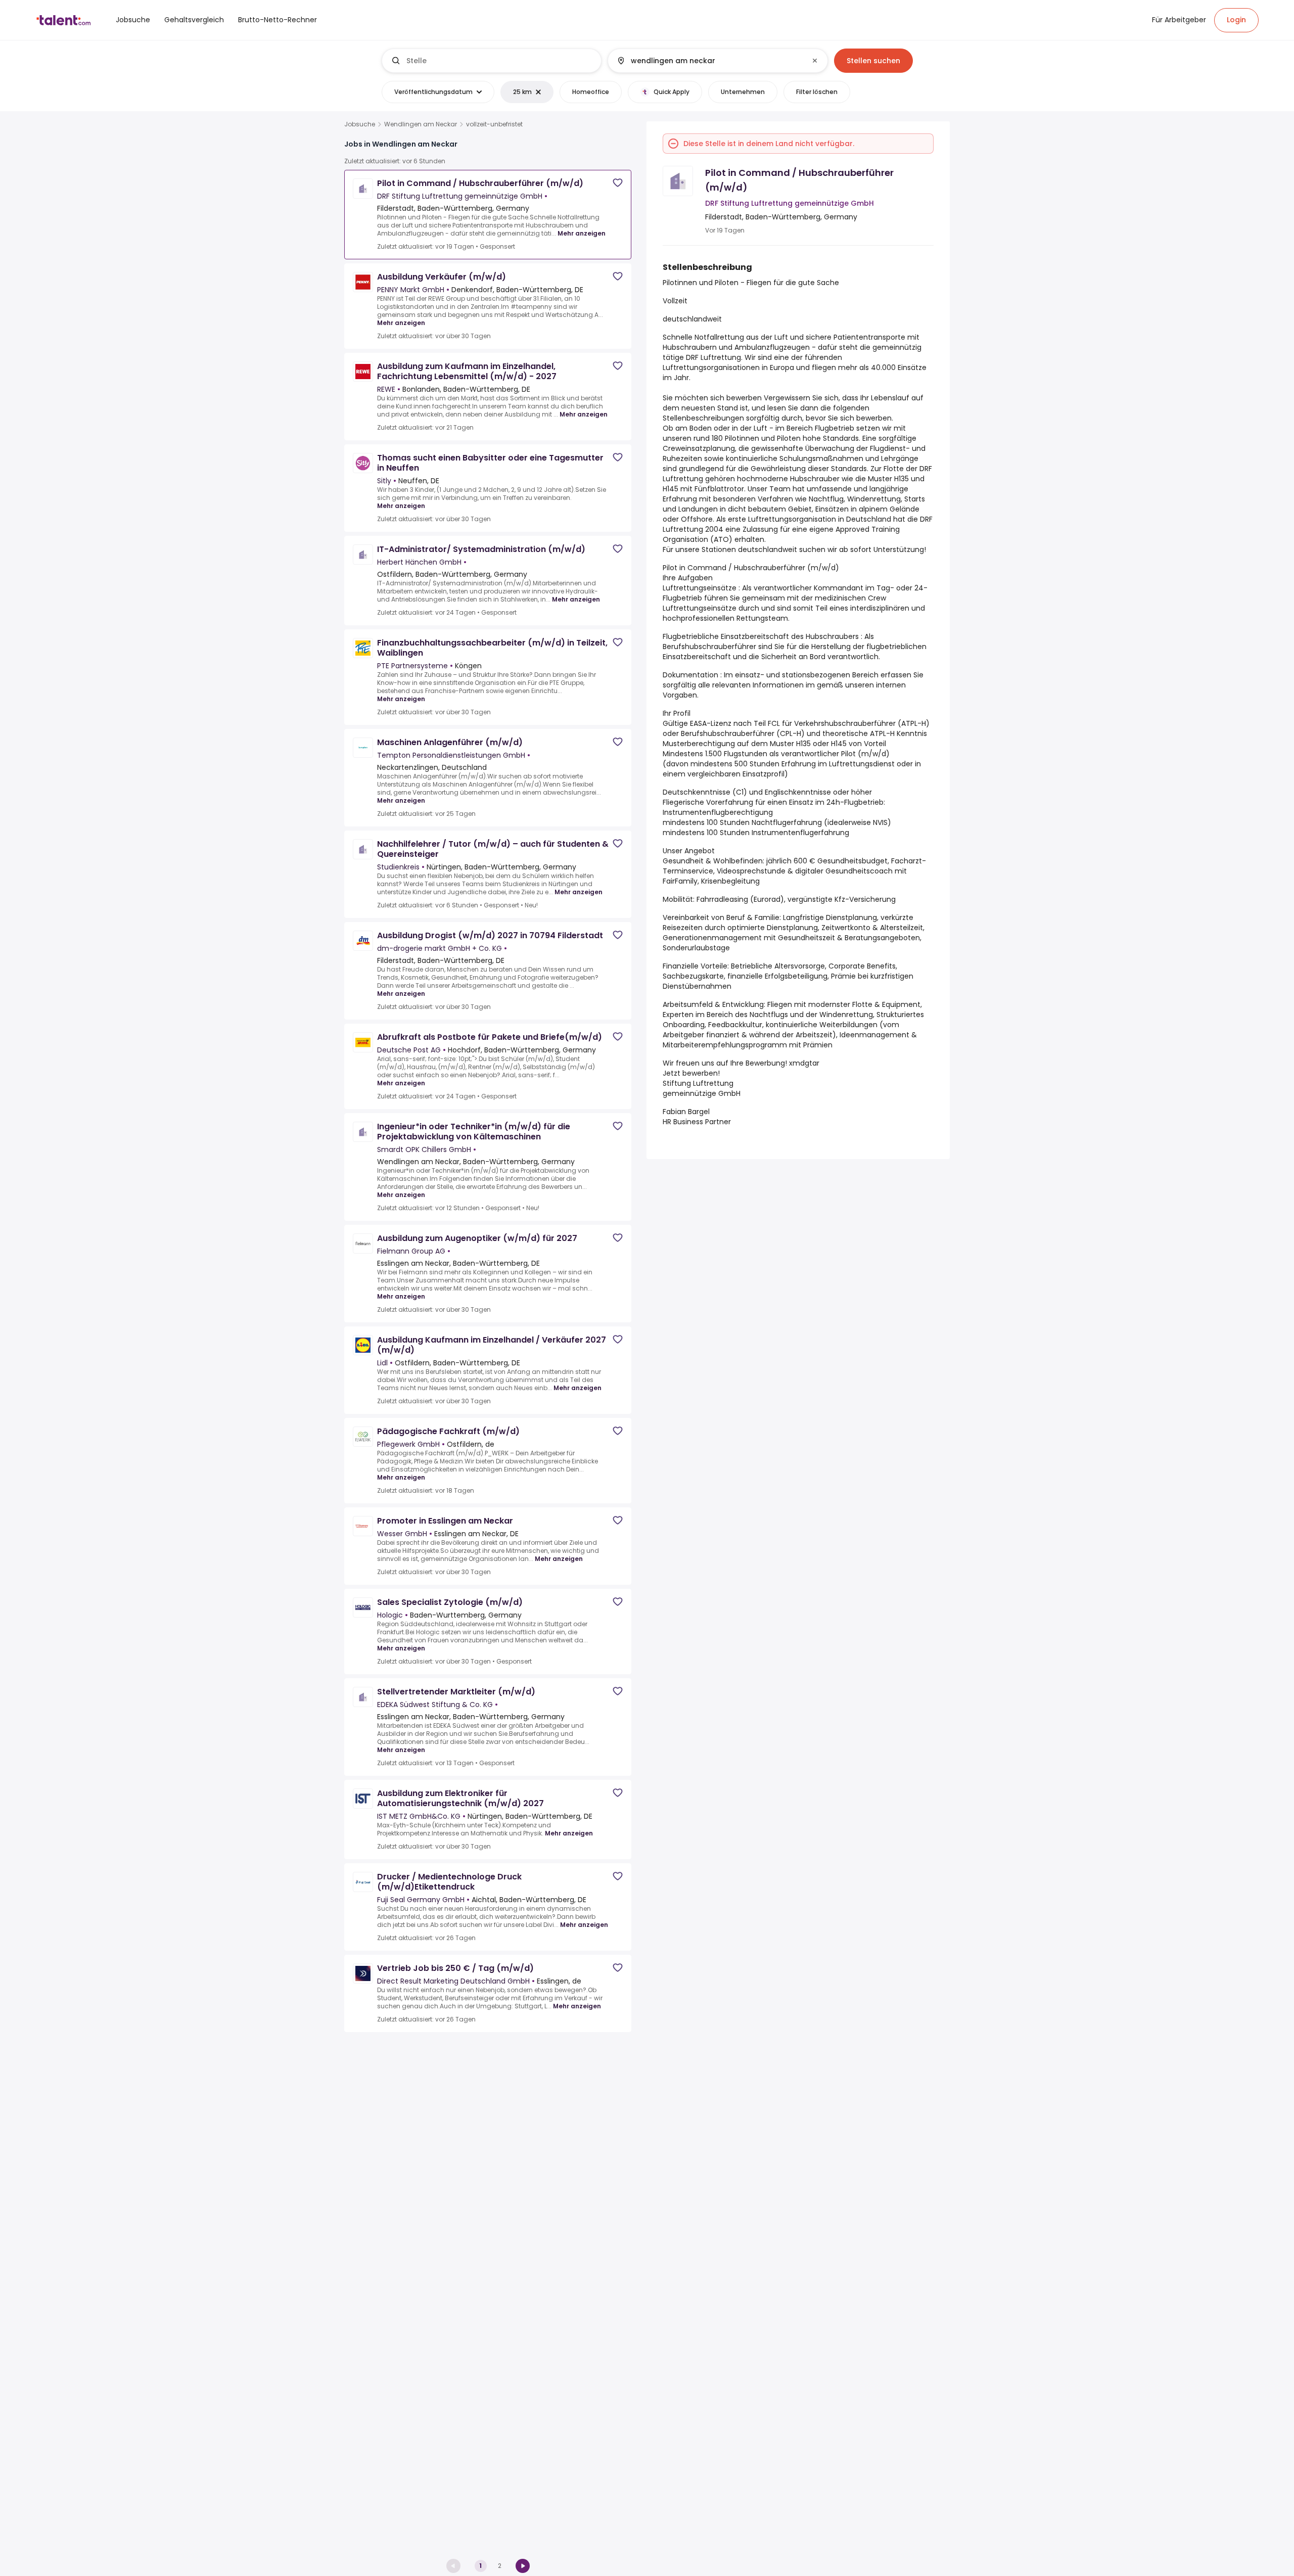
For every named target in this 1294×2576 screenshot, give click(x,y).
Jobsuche (360, 124)
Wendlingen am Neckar (421, 124)
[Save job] (618, 183)
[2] (523, 2566)
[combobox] (500, 61)
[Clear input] (815, 61)
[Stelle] (492, 61)
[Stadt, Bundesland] (709, 61)
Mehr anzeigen (582, 233)
